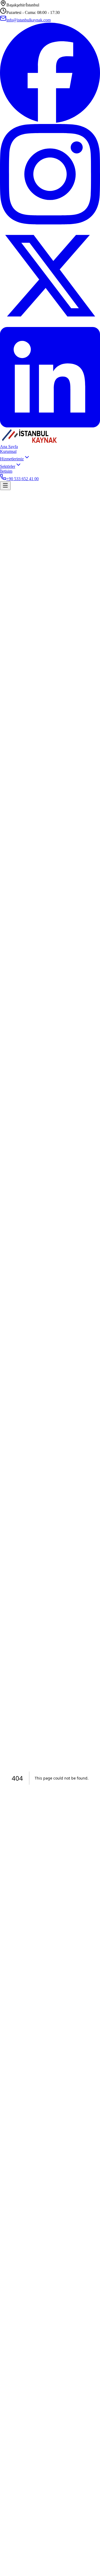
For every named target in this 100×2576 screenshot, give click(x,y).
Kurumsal (8, 451)
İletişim (6, 471)
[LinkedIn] (50, 426)
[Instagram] (50, 223)
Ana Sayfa (9, 447)
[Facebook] (50, 121)
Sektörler (8, 466)
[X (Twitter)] (50, 324)
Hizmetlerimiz (12, 459)
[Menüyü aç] (5, 486)
